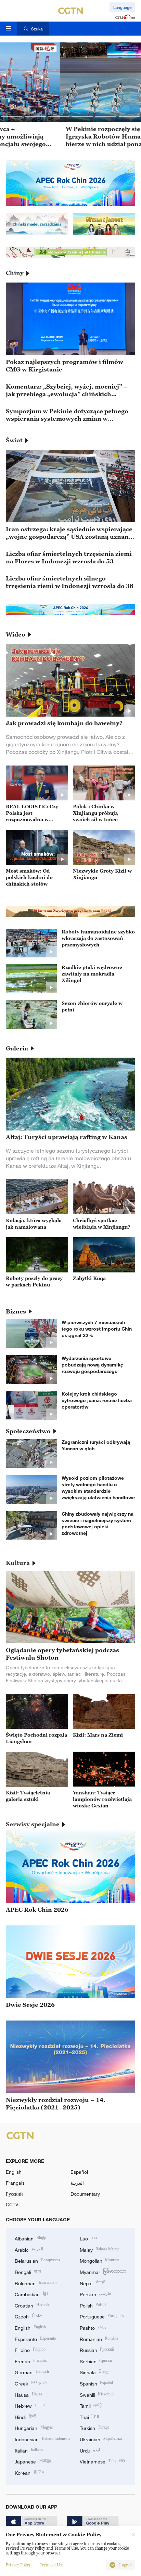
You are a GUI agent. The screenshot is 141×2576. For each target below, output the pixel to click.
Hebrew (30, 2405)
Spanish (97, 2383)
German (32, 2372)
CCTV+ (14, 2204)
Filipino (30, 2349)
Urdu (90, 2450)
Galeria (17, 1048)
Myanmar (103, 2271)
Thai (89, 2416)
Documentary (85, 2194)
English (14, 2172)
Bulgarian (36, 2283)
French (31, 2361)
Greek (31, 2383)
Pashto (93, 2327)
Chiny (15, 273)
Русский (14, 2194)
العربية (77, 2183)
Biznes (16, 1311)
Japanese (33, 2461)
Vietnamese (102, 2461)
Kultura (18, 1563)
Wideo (16, 635)
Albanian (30, 2238)
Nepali (93, 2283)
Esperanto (35, 2338)
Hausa (28, 2394)
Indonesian (42, 2439)
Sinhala (94, 2372)
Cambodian (31, 2294)
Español (79, 2172)
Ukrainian (101, 2439)
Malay (100, 2249)
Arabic (29, 2249)
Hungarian (34, 2427)
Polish (93, 2305)
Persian (96, 2294)
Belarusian (38, 2260)
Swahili (97, 2394)
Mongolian (99, 2260)
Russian (97, 2349)
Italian (29, 2450)
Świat (14, 440)
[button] (12, 116)
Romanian (99, 2338)
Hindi (25, 2416)
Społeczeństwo (28, 1431)
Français (15, 2183)
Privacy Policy (18, 2565)
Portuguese (102, 2316)
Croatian (33, 2305)
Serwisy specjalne (33, 1824)
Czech (28, 2316)
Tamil (91, 2405)
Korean (30, 2472)
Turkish (95, 2427)
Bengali (28, 2271)
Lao (89, 2238)
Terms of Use (52, 2565)
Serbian (96, 2361)
